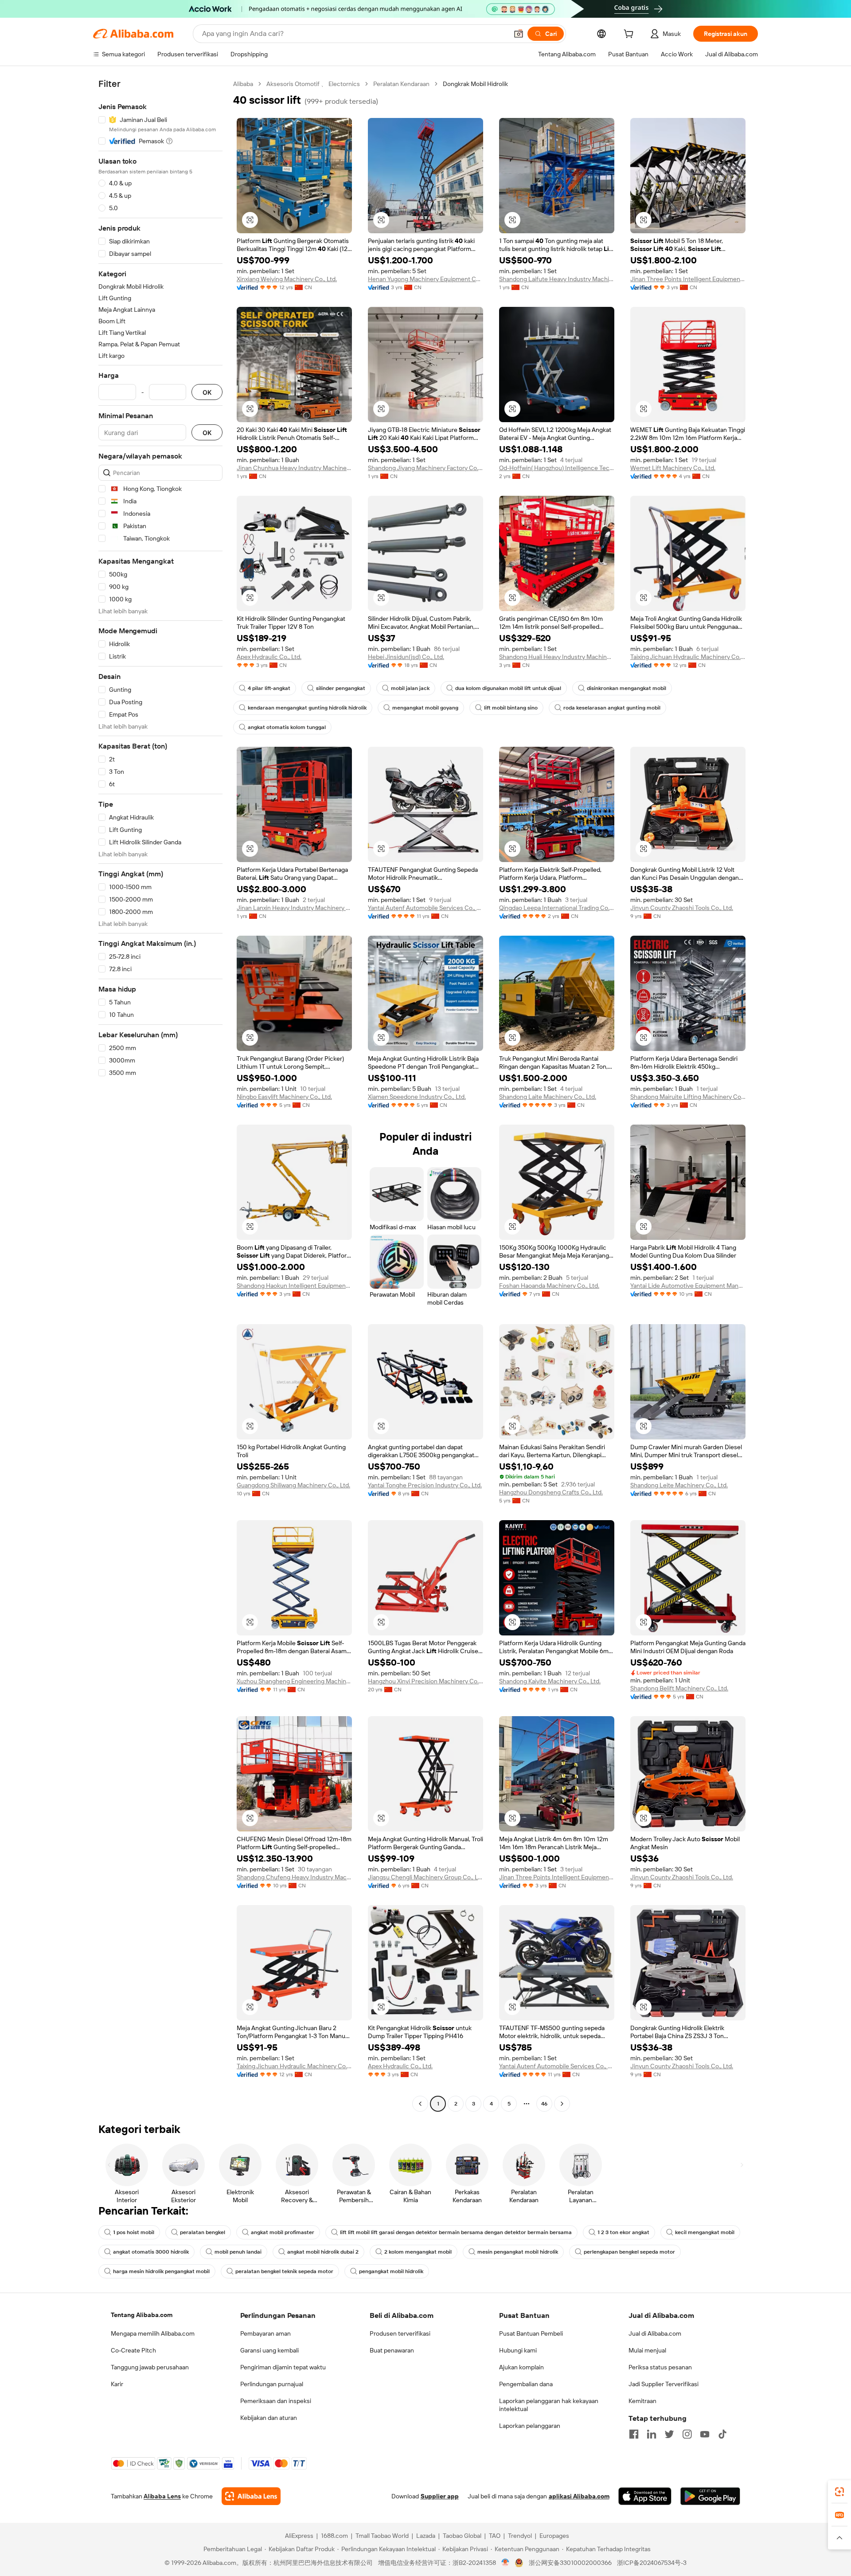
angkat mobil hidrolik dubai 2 (323, 2252)
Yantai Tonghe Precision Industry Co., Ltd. (425, 1485)
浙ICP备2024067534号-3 (652, 2563)
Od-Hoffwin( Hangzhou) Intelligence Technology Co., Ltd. (557, 468)
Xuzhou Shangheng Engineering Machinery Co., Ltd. (294, 1681)
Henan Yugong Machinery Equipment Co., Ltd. (425, 279)
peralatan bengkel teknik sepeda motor (284, 2271)
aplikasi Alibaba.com (579, 2496)
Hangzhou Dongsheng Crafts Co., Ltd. (551, 1492)
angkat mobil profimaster (283, 2232)
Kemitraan (642, 2401)
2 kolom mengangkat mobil (418, 2252)
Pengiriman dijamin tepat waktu (283, 2367)
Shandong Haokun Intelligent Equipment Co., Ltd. (294, 1286)
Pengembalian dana (526, 2384)
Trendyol (520, 2536)
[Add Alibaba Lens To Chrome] (251, 2496)
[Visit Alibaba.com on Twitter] (669, 2434)
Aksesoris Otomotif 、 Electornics (313, 84)
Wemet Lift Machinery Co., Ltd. (673, 468)
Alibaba (243, 84)
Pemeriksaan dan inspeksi (276, 2401)
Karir (117, 2384)
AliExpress (299, 2536)
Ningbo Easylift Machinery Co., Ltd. (284, 1097)
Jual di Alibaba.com (655, 2333)
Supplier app (440, 2496)
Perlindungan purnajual (272, 2384)
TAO (495, 2536)
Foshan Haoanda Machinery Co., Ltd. (549, 1286)
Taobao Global (462, 2536)
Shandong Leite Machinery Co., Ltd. (679, 1485)
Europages (554, 2536)
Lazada (426, 2536)
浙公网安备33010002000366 (570, 2563)
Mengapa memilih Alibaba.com (153, 2333)
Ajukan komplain (521, 2367)
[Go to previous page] (420, 2104)
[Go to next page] (562, 2104)
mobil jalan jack (410, 688)
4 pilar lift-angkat (269, 688)
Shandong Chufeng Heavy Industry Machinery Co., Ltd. (294, 1877)
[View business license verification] (506, 2563)
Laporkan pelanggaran (530, 2426)
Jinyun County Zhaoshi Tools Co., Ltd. (682, 908)
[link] (839, 2492)
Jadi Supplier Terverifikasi (664, 2384)
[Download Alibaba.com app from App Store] (645, 2496)
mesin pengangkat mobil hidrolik (518, 2252)
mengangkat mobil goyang (425, 708)
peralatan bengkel (203, 2232)
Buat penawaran (392, 2350)
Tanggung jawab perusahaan (150, 2367)
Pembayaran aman (265, 2333)
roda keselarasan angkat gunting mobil (612, 708)
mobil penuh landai (238, 2252)
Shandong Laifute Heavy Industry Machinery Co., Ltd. (557, 279)
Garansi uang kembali (269, 2350)
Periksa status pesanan (660, 2367)
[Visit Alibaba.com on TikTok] (722, 2434)
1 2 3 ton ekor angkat (623, 2232)
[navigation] (160, 1095)
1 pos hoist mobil (134, 2232)
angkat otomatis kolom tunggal (287, 727)
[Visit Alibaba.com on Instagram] (687, 2434)
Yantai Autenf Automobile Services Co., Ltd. (425, 908)
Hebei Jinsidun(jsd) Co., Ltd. (406, 657)
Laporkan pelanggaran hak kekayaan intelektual (549, 2405)
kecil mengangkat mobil (705, 2232)
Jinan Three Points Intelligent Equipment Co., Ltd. (688, 279)
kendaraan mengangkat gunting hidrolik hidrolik (307, 708)
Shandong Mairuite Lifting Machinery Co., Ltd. (688, 1097)
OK (207, 392)
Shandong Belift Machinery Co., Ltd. (679, 1688)
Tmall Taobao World (382, 2536)
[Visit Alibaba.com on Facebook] (634, 2434)
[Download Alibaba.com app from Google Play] (710, 2496)
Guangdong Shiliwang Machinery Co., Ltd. (293, 1485)
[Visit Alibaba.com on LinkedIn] (652, 2434)
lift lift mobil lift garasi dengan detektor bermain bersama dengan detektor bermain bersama (456, 2232)
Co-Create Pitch (133, 2350)
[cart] (630, 35)
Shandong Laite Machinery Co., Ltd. (548, 1097)
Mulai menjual (647, 2350)
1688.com (334, 2536)
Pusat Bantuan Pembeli (531, 2333)
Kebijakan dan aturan (269, 2418)
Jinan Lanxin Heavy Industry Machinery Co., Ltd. (294, 908)
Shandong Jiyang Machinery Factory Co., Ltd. (425, 468)
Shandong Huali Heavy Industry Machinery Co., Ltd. (557, 657)
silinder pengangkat (341, 688)
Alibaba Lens (162, 2496)
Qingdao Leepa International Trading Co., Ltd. (557, 908)
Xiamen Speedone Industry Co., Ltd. (417, 1097)
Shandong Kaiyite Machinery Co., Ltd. (550, 1681)
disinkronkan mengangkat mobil (627, 688)
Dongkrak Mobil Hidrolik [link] (475, 84)
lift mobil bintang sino (511, 708)
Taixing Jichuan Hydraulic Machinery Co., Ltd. (688, 657)
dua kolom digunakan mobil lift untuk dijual (508, 688)
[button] (519, 34)
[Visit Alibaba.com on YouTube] (705, 2434)
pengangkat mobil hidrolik (391, 2271)
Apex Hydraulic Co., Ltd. (269, 657)
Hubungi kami (518, 2350)
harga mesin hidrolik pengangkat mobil (161, 2271)
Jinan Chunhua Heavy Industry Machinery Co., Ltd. (294, 468)
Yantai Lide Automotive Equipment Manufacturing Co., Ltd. (688, 1286)
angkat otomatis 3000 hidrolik (151, 2252)
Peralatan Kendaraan (401, 84)
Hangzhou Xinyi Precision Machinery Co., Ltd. (425, 1681)
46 (544, 2104)
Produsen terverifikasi (400, 2333)
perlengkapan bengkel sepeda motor (629, 2252)
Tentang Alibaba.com (142, 2315)
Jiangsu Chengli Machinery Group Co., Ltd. (425, 1877)
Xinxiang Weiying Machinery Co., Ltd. (287, 279)
